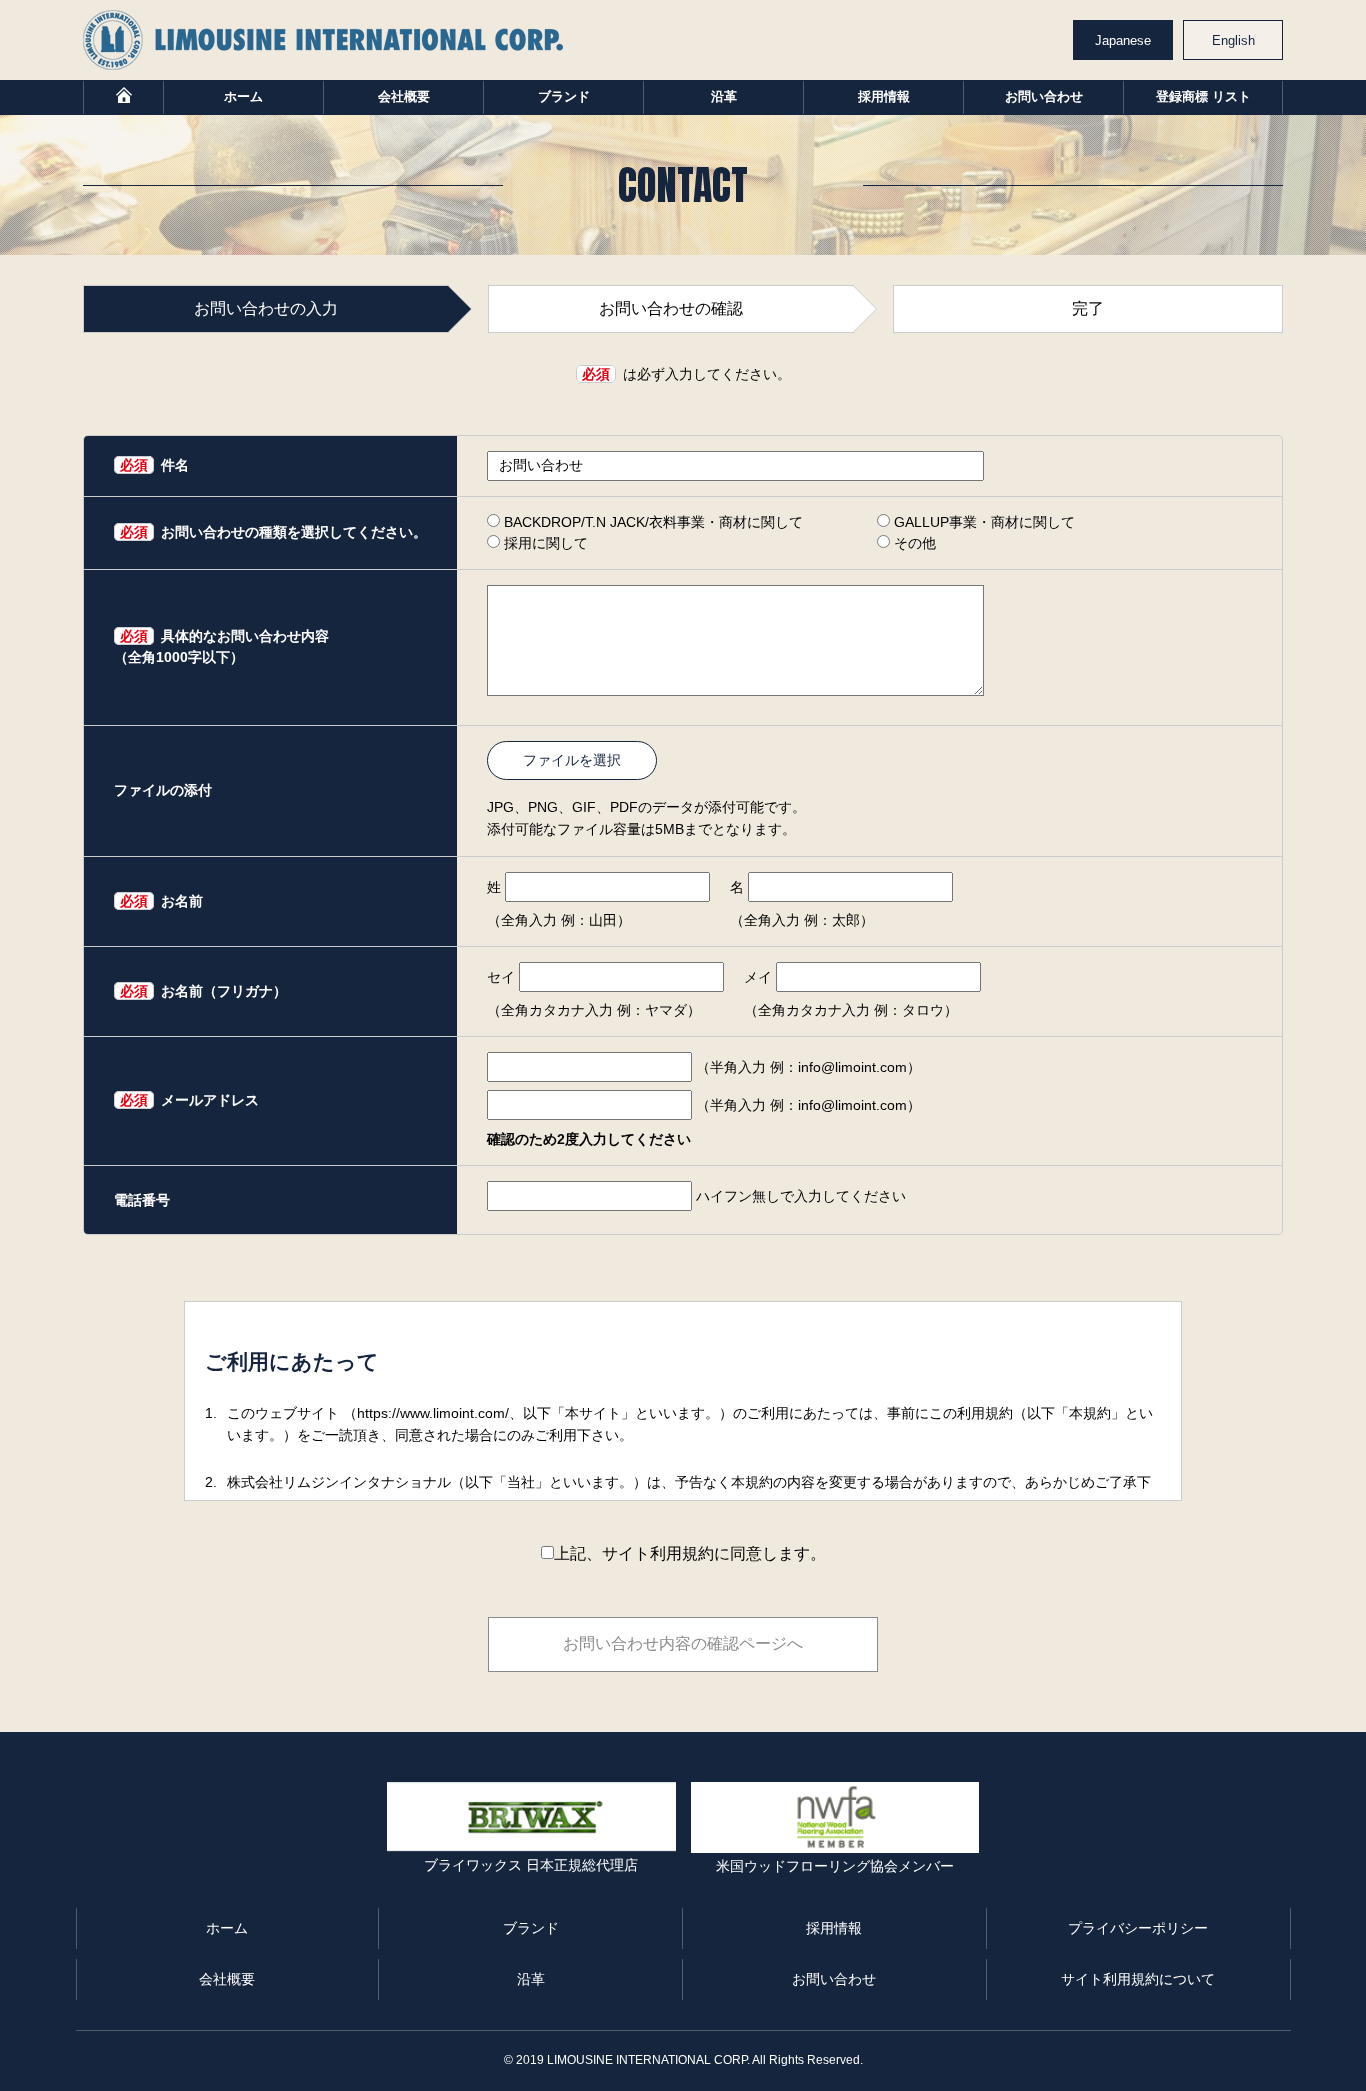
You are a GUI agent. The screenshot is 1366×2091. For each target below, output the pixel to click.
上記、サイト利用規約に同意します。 (690, 1553)
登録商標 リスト (1203, 96)
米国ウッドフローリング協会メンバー (835, 1866)
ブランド (564, 96)
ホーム (243, 96)
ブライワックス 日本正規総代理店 (531, 1865)
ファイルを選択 (572, 760)
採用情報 (884, 96)
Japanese (1123, 40)
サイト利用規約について (1138, 1979)
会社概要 (404, 96)
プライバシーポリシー (1138, 1928)
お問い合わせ (1044, 96)
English (1233, 40)
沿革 (724, 96)
